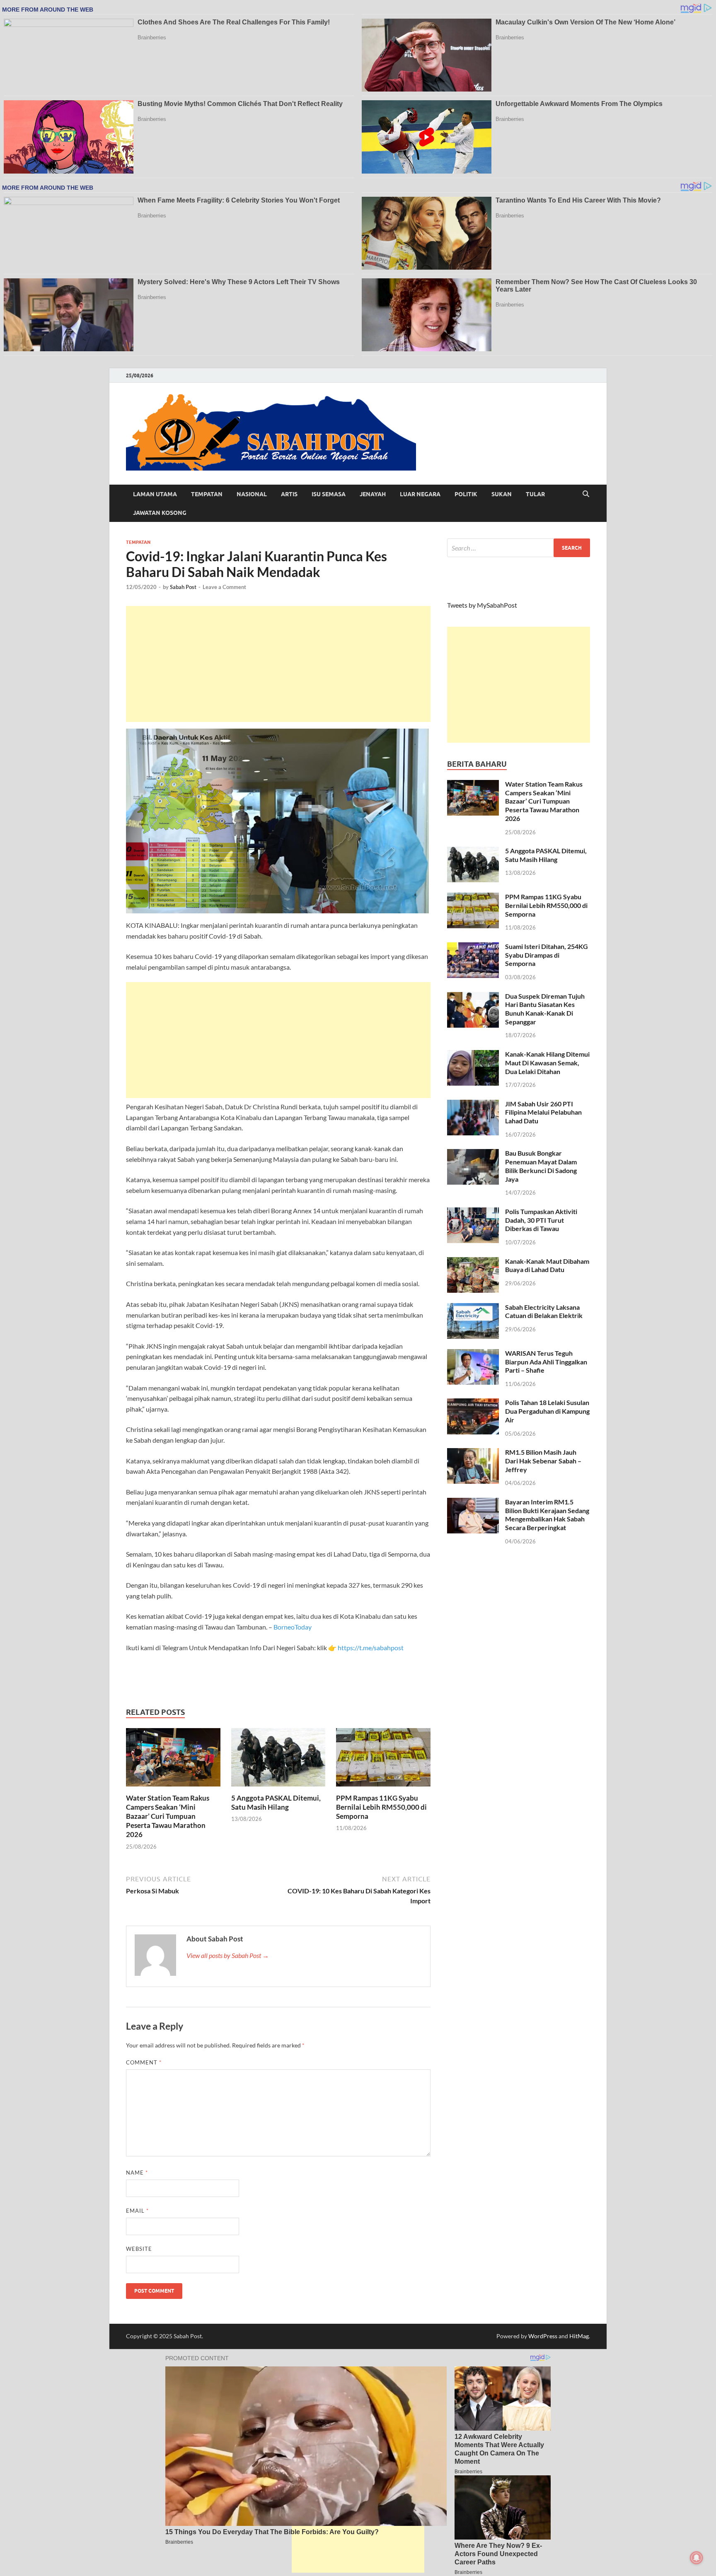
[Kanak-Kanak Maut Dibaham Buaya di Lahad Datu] (473, 1262)
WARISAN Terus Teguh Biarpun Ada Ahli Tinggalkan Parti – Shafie (546, 1362)
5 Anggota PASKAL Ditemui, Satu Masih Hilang (276, 1802)
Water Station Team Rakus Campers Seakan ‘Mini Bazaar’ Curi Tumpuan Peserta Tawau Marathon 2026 (168, 1816)
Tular (535, 494)
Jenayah (373, 494)
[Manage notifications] (697, 2558)
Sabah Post (183, 587)
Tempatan (207, 494)
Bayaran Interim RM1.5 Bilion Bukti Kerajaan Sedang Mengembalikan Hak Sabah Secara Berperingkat (547, 1515)
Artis (289, 494)
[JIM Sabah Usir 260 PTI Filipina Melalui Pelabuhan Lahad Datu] (473, 1105)
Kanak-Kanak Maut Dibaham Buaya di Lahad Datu (547, 1265)
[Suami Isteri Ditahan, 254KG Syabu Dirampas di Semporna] (473, 947)
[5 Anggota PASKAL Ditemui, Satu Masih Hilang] (278, 1760)
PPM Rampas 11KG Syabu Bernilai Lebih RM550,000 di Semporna (381, 1807)
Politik (466, 494)
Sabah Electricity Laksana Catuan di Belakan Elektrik (544, 1311)
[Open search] (586, 494)
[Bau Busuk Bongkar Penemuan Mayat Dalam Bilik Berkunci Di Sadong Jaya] (473, 1154)
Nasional (252, 494)
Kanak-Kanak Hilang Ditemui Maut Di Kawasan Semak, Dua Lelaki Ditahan (547, 1063)
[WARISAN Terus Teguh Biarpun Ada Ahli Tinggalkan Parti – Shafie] (473, 1354)
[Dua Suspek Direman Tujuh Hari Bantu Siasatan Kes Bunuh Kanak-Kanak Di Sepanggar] (473, 997)
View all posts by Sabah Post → (228, 1955)
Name (137, 2173)
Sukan (502, 494)
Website (139, 2249)
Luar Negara (420, 494)
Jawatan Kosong (160, 513)
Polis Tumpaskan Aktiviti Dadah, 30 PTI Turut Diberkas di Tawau (541, 1220)
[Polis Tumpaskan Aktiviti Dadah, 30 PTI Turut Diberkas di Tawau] (473, 1212)
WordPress (543, 2336)
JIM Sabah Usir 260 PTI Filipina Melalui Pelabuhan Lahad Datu (543, 1112)
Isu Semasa (329, 494)
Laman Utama (155, 494)
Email (137, 2211)
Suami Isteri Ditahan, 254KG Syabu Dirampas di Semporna (547, 955)
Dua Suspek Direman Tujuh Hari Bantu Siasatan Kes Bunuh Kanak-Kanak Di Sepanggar (545, 1009)
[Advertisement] (278, 664)
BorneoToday (293, 1627)
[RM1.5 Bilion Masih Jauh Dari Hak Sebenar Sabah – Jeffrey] (473, 1453)
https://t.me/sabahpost (371, 1648)
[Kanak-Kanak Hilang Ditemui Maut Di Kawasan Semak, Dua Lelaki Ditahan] (473, 1055)
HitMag (579, 2336)
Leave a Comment (224, 587)
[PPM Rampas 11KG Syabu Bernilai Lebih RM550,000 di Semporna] (383, 1760)
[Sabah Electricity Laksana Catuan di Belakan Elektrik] (473, 1308)
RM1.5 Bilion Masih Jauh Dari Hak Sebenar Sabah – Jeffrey (543, 1461)
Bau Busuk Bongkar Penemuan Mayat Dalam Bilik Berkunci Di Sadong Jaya (541, 1166)
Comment (144, 2062)
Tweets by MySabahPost (482, 605)
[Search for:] (519, 548)
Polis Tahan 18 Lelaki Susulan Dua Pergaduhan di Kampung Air (547, 1411)
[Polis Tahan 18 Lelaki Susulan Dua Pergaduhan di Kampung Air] (473, 1403)
